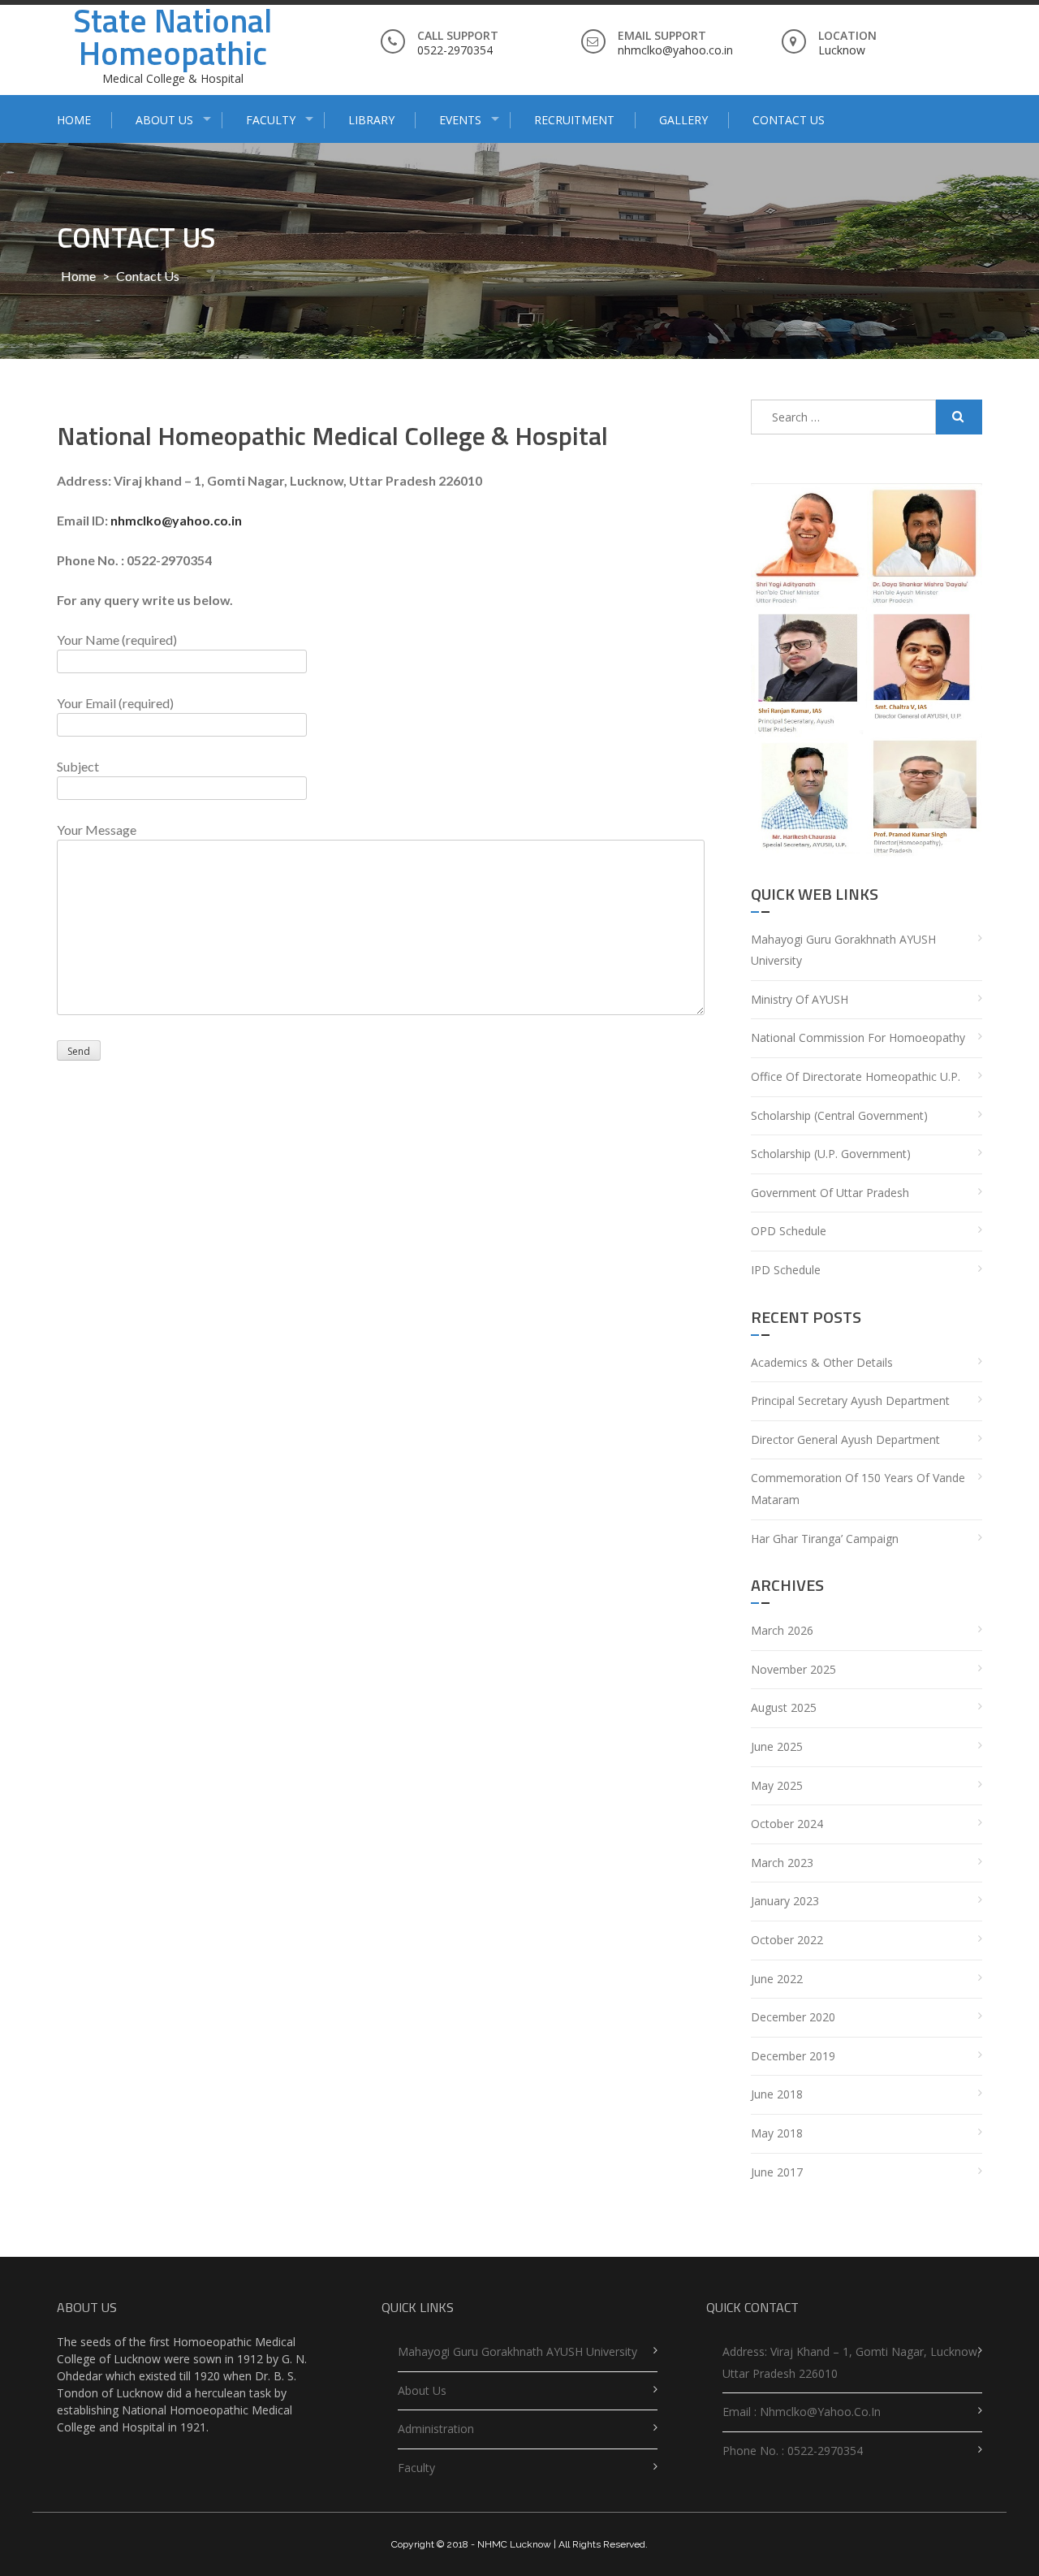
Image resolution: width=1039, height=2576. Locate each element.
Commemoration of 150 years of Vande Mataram (858, 1489)
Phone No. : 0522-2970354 (793, 2451)
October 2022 (787, 1940)
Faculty (271, 120)
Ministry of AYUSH (800, 999)
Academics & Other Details (822, 1362)
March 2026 (782, 1630)
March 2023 (782, 1863)
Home (74, 120)
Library (371, 120)
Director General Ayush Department (845, 1439)
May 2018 (777, 2133)
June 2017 (777, 2172)
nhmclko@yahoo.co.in (176, 520)
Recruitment (574, 120)
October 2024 (787, 1824)
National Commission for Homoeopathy (858, 1037)
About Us (164, 120)
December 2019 (793, 2056)
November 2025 (793, 1669)
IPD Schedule (786, 1270)
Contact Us (789, 120)
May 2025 (777, 1785)
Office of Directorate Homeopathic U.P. (856, 1076)
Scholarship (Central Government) (839, 1115)
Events (460, 120)
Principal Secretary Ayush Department (850, 1400)
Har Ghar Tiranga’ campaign (825, 1539)
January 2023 (785, 1901)
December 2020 (793, 2017)
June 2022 (777, 1979)
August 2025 (784, 1707)
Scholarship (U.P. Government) (831, 1154)
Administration (436, 2429)
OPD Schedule (789, 1231)
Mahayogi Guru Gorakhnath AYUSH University (843, 950)
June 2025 (777, 1746)
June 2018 (777, 2094)
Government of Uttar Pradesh (830, 1193)
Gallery (683, 120)
